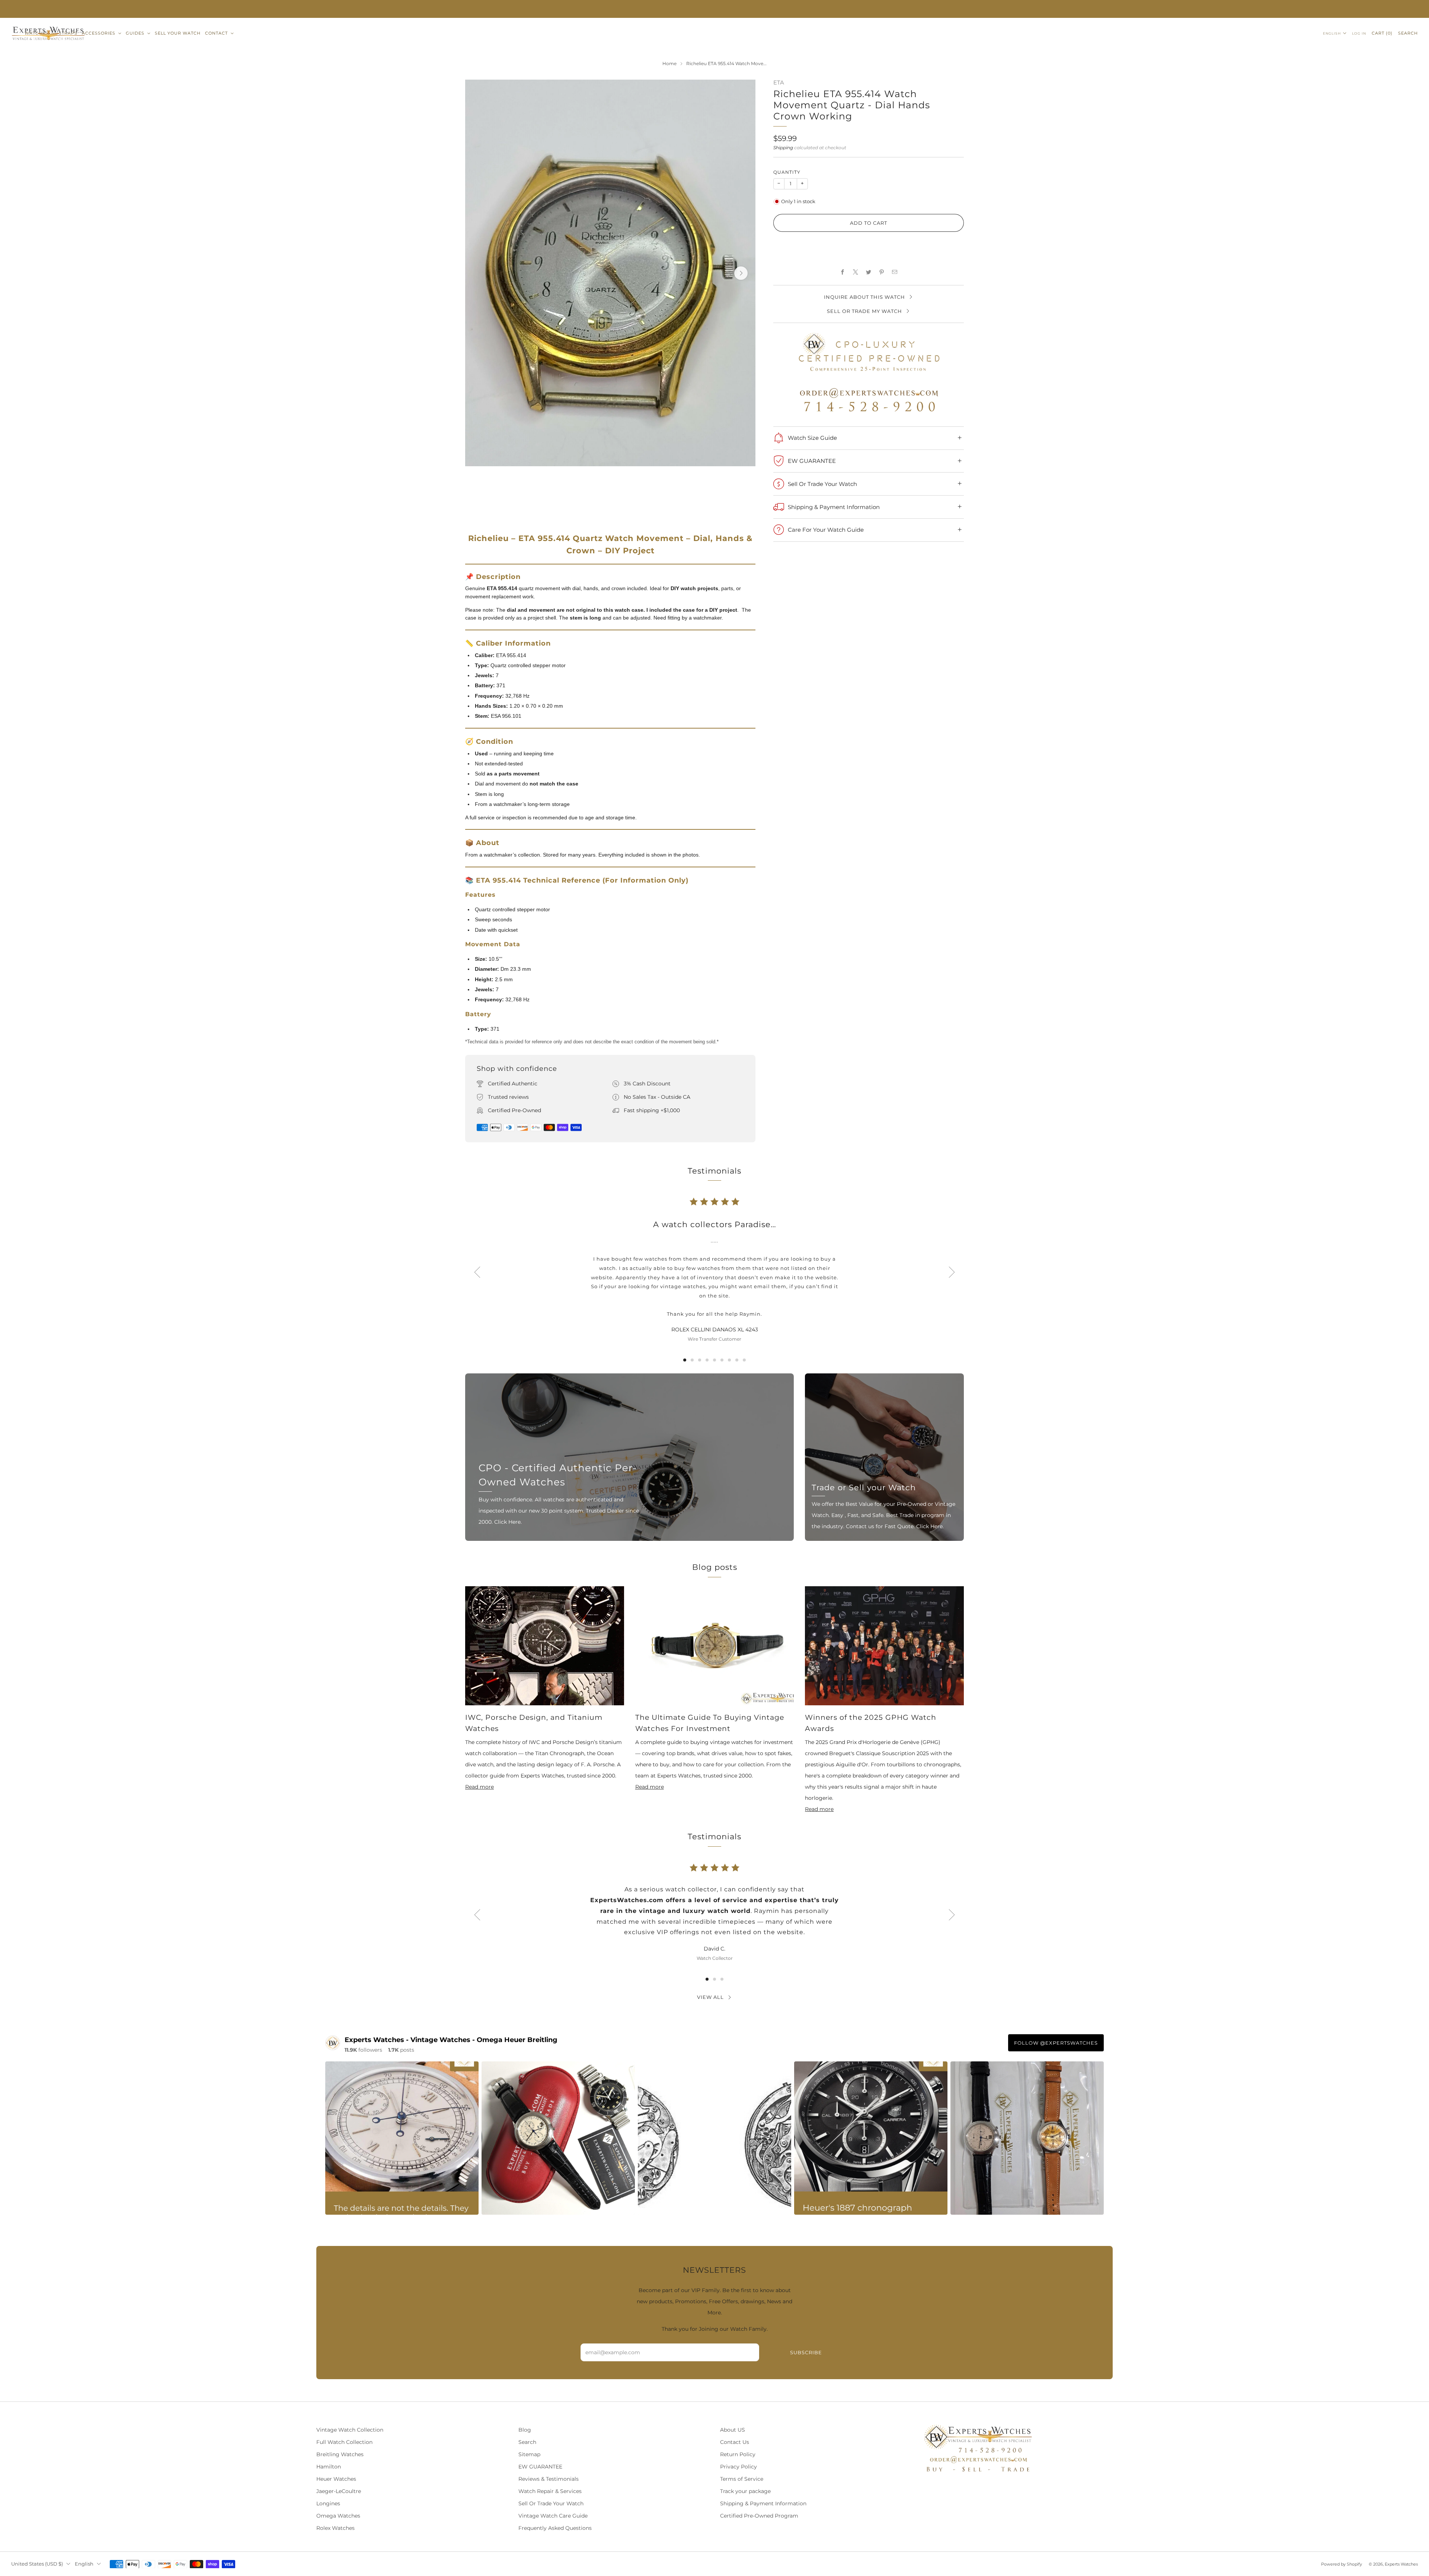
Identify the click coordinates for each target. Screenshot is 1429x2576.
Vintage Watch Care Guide (553, 2516)
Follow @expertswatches (1056, 2043)
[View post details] (402, 2138)
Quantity (787, 172)
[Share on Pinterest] (882, 272)
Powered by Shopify (1342, 2564)
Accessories (99, 33)
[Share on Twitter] (869, 272)
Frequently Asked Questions (555, 2528)
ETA (779, 83)
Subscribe (806, 2352)
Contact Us (735, 2442)
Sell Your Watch (178, 33)
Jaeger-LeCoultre (339, 2491)
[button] (869, 247)
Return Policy (738, 2454)
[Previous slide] (477, 1272)
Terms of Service (742, 2479)
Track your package (745, 2491)
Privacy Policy (739, 2467)
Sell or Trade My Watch (864, 311)
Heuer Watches (336, 2479)
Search (1408, 33)
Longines (328, 2503)
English (1332, 33)
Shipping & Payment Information (763, 2503)
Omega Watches (338, 2516)
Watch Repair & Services (550, 2491)
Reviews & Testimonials (549, 2479)
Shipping (783, 148)
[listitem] (714, 9)
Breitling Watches (340, 2454)
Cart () (1382, 33)
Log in (1359, 33)
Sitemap (529, 2454)
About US (733, 2430)
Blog (525, 2430)
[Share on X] (856, 272)
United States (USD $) (37, 2564)
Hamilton (329, 2467)
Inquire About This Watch (864, 297)
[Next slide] (741, 273)
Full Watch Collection (344, 2442)
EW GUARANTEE (540, 2467)
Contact (216, 33)
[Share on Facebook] (843, 272)
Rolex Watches (335, 2528)
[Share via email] (895, 272)
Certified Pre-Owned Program (759, 2516)
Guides (135, 33)
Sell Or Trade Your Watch (551, 2503)
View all (710, 1997)
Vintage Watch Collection (350, 2430)
